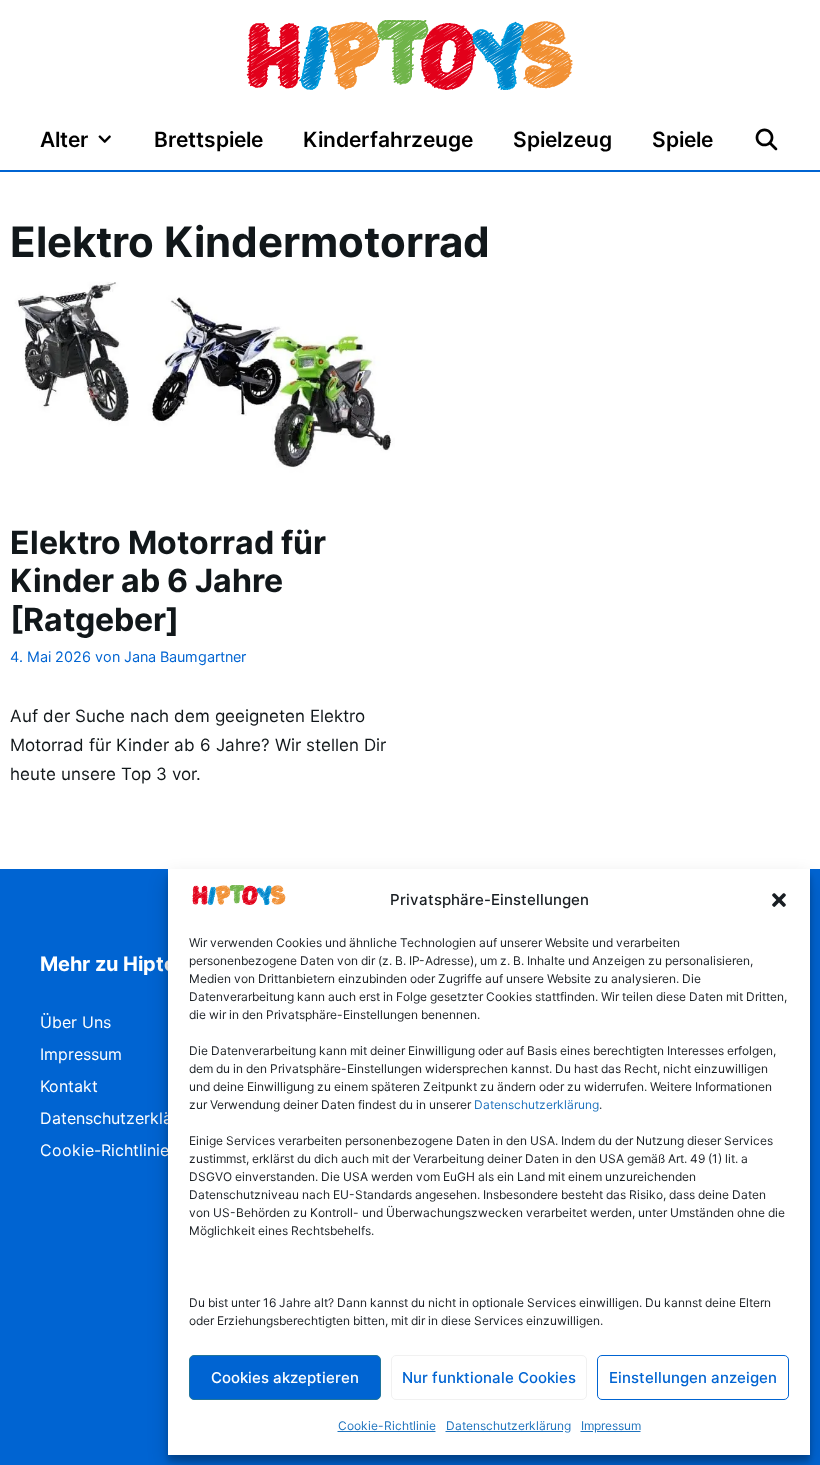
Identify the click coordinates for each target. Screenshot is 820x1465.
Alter (64, 139)
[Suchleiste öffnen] (766, 140)
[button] (779, 900)
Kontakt (69, 1086)
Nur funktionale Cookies (489, 1377)
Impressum (611, 1425)
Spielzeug (562, 139)
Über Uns (75, 1022)
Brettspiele (208, 139)
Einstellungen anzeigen (693, 1377)
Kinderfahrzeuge (388, 139)
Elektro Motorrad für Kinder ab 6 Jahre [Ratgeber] (168, 581)
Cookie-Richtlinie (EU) (124, 1150)
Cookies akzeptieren (285, 1377)
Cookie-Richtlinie (387, 1425)
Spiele (682, 139)
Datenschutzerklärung (508, 1425)
